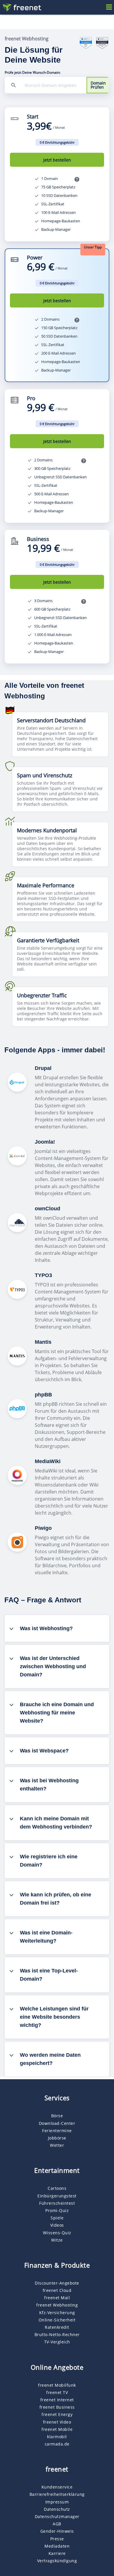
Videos (57, 2225)
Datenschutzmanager (57, 2516)
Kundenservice (57, 2487)
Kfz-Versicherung (57, 2313)
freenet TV (57, 2392)
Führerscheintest (57, 2203)
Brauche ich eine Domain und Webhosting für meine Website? (57, 1713)
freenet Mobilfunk (57, 2385)
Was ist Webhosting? (46, 1628)
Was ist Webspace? (44, 1751)
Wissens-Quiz (57, 2233)
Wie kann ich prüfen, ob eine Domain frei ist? (56, 1899)
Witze (57, 2240)
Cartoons (57, 2188)
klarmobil (57, 2437)
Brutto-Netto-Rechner (57, 2334)
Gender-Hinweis (57, 2531)
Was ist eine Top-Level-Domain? (49, 1975)
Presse (57, 2539)
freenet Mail (57, 2298)
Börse (57, 2116)
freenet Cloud (57, 2290)
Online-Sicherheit (57, 2320)
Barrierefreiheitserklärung (57, 2494)
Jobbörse (57, 2138)
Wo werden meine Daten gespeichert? (50, 2059)
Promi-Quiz (57, 2210)
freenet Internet (57, 2400)
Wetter (57, 2145)
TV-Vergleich (57, 2342)
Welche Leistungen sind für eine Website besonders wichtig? (54, 2017)
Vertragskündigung (57, 2561)
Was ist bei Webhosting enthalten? (49, 1785)
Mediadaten (57, 2546)
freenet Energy (57, 2414)
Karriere (57, 2553)
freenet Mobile (57, 2429)
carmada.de (57, 2444)
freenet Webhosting (57, 2305)
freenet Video (57, 2422)
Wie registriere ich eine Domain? (49, 1861)
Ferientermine (57, 2131)
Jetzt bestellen (57, 160)
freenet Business (57, 2407)
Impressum (57, 2502)
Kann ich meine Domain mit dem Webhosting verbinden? (56, 1823)
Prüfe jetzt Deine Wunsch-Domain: (33, 73)
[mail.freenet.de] (22, 8)
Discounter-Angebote (57, 2283)
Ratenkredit (57, 2327)
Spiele (57, 2218)
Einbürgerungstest (57, 2196)
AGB (57, 2524)
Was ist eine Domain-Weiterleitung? (46, 1937)
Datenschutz (57, 2509)
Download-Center (57, 2123)
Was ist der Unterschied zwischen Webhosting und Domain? (53, 1666)
